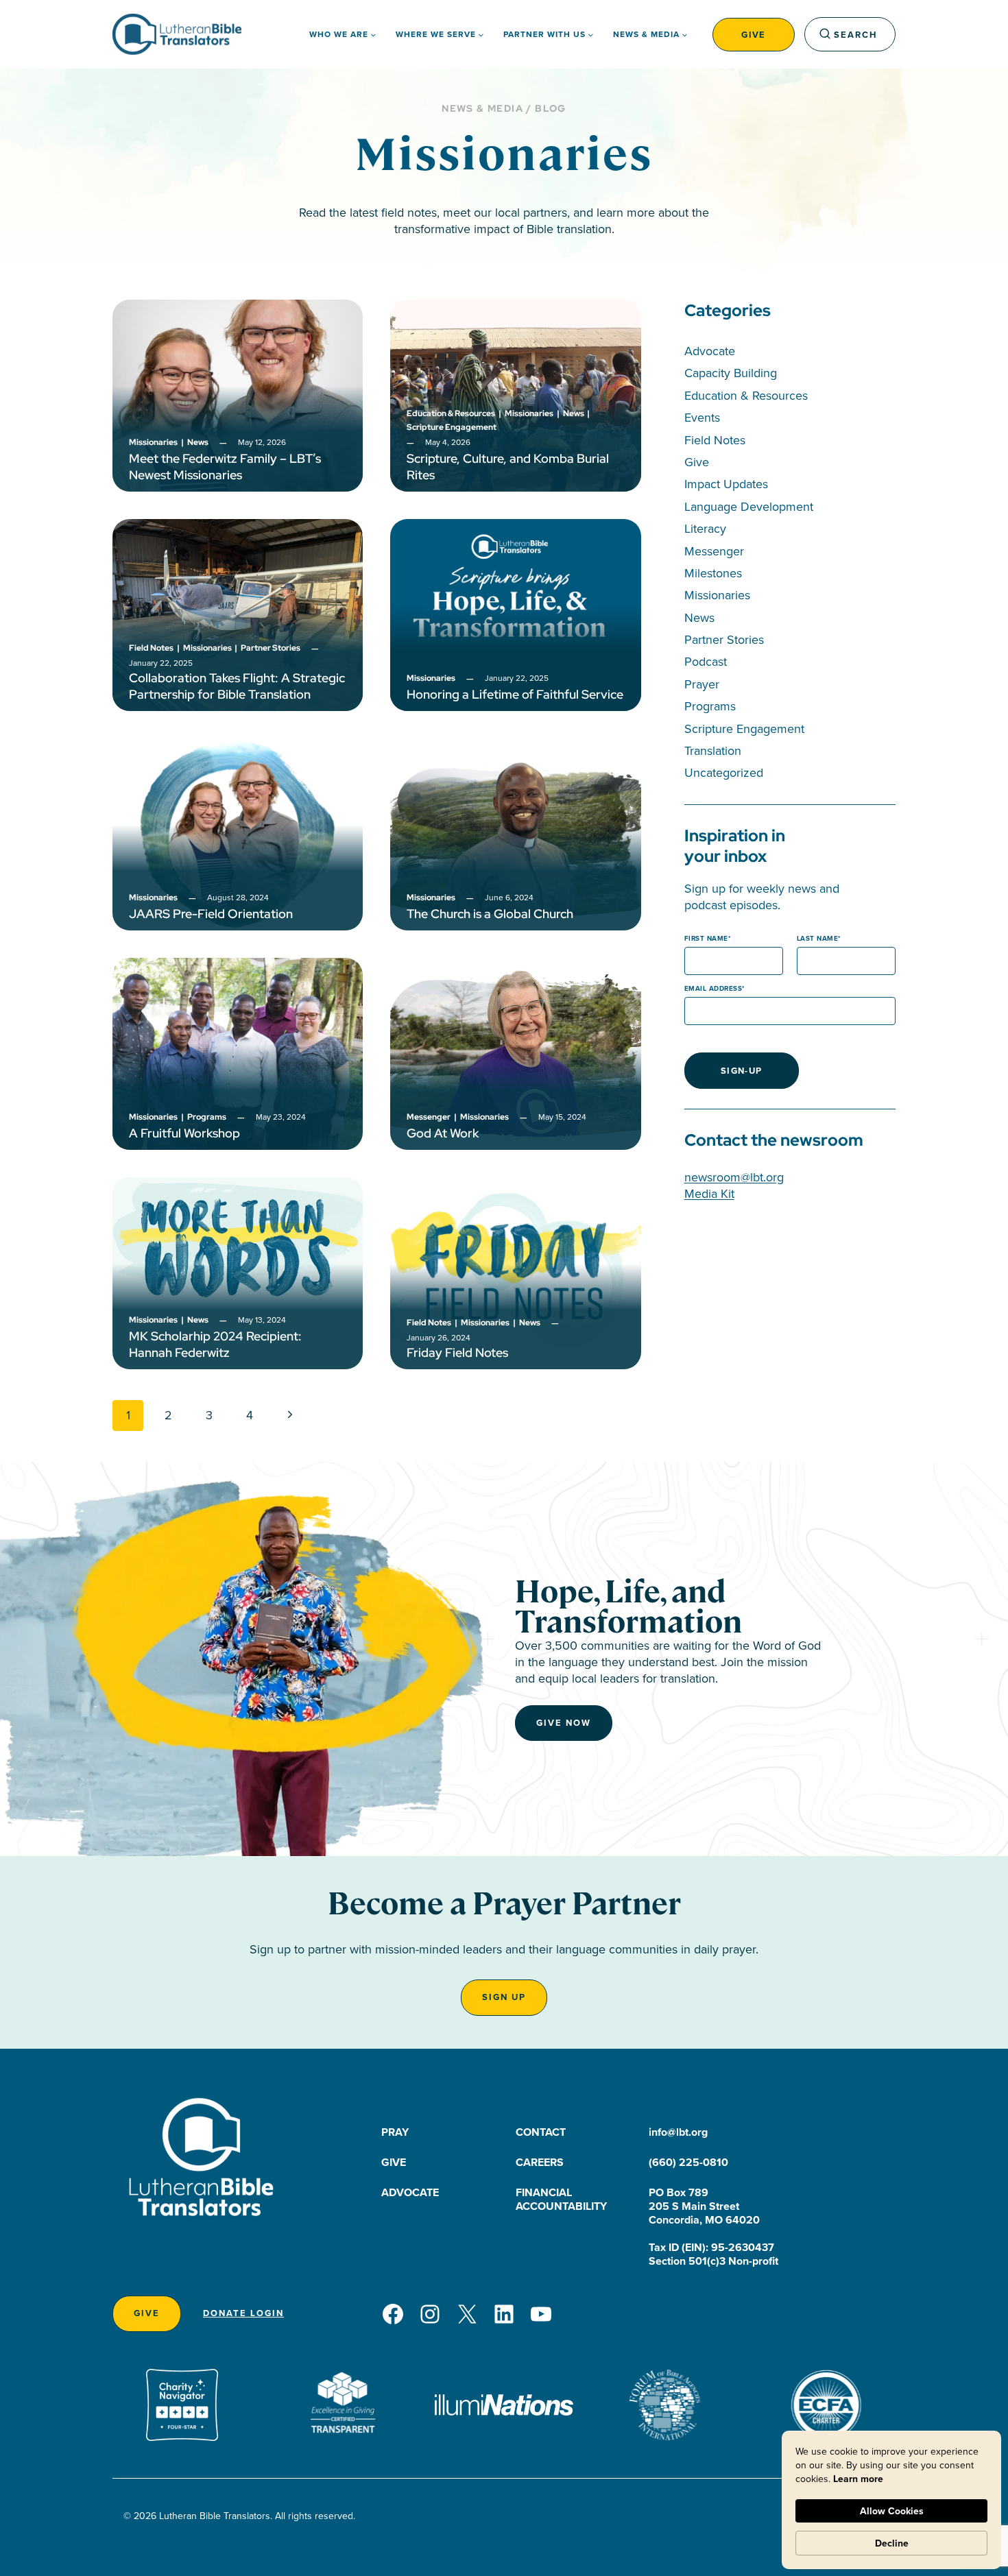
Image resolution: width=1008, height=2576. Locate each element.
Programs (710, 706)
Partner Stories (724, 639)
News (699, 617)
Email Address (713, 988)
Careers (540, 2162)
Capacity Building (731, 373)
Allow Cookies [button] (892, 2511)
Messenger (714, 551)
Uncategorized (724, 772)
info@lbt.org (678, 2132)
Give (754, 35)
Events (702, 417)
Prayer (702, 684)
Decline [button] (892, 2543)
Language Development (749, 506)
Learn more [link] (858, 2479)
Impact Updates (726, 484)
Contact (541, 2132)
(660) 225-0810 (688, 2162)
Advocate (710, 351)
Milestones (713, 573)
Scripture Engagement (744, 729)
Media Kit (709, 1193)
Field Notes (715, 440)
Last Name (818, 938)
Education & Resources (746, 395)
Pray (395, 2132)
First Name (706, 938)
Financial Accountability (561, 2199)
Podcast (706, 661)
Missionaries (717, 595)
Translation (713, 750)
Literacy (705, 528)
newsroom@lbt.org (734, 1177)
